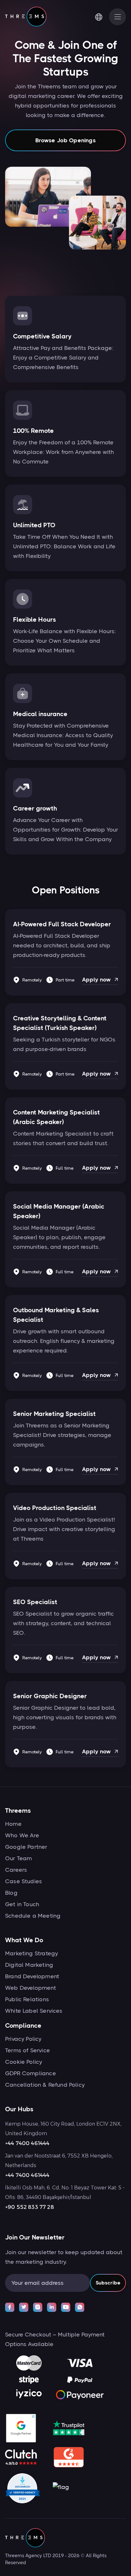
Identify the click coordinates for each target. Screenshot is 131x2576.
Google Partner (26, 1847)
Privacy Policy (23, 2039)
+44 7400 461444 (27, 2143)
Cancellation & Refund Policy (45, 2085)
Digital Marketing (29, 1965)
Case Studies (24, 1881)
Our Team (18, 1858)
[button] (102, 17)
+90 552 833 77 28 (30, 2207)
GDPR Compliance (31, 2073)
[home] (26, 17)
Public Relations (27, 1999)
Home (13, 1824)
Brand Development (32, 1976)
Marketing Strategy (31, 1953)
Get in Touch (22, 1904)
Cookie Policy (24, 2062)
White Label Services (34, 2011)
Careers (16, 1870)
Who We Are (22, 1835)
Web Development (31, 1988)
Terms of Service (28, 2050)
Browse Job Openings (65, 140)
